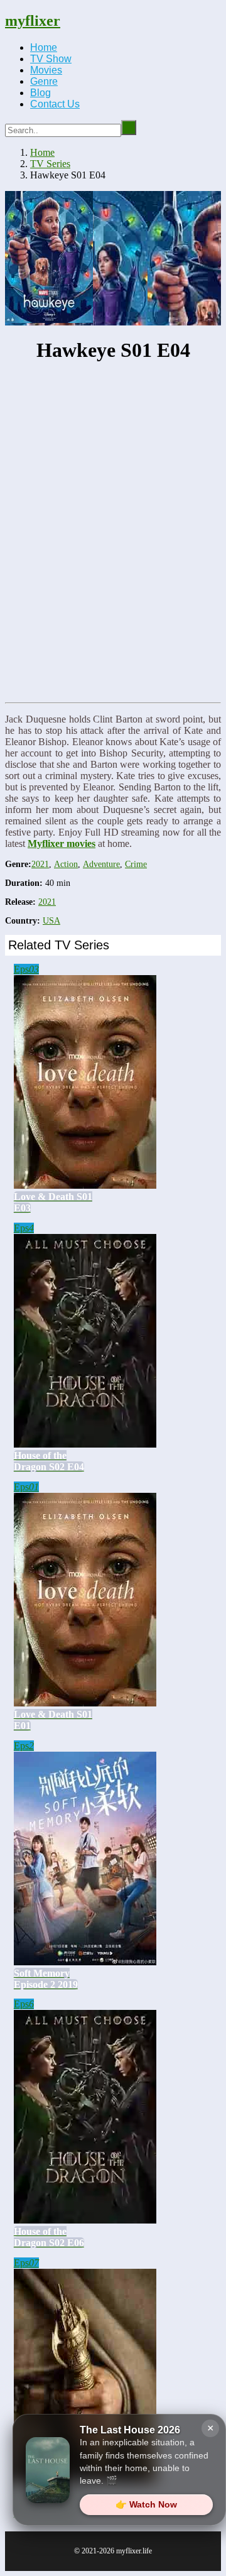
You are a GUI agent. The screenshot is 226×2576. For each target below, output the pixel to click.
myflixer (33, 21)
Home (44, 47)
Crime (136, 864)
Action (66, 864)
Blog (40, 93)
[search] (129, 128)
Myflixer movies (62, 843)
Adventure (101, 864)
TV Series (50, 164)
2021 (40, 864)
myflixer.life (134, 2551)
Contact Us (55, 104)
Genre (44, 81)
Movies (46, 70)
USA (51, 921)
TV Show (51, 59)
